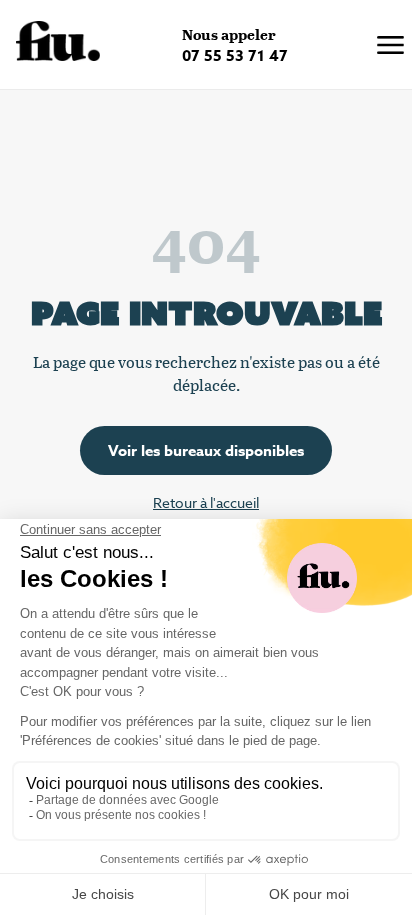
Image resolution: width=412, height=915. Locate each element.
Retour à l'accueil (206, 502)
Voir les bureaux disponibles (206, 450)
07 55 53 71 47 (235, 55)
